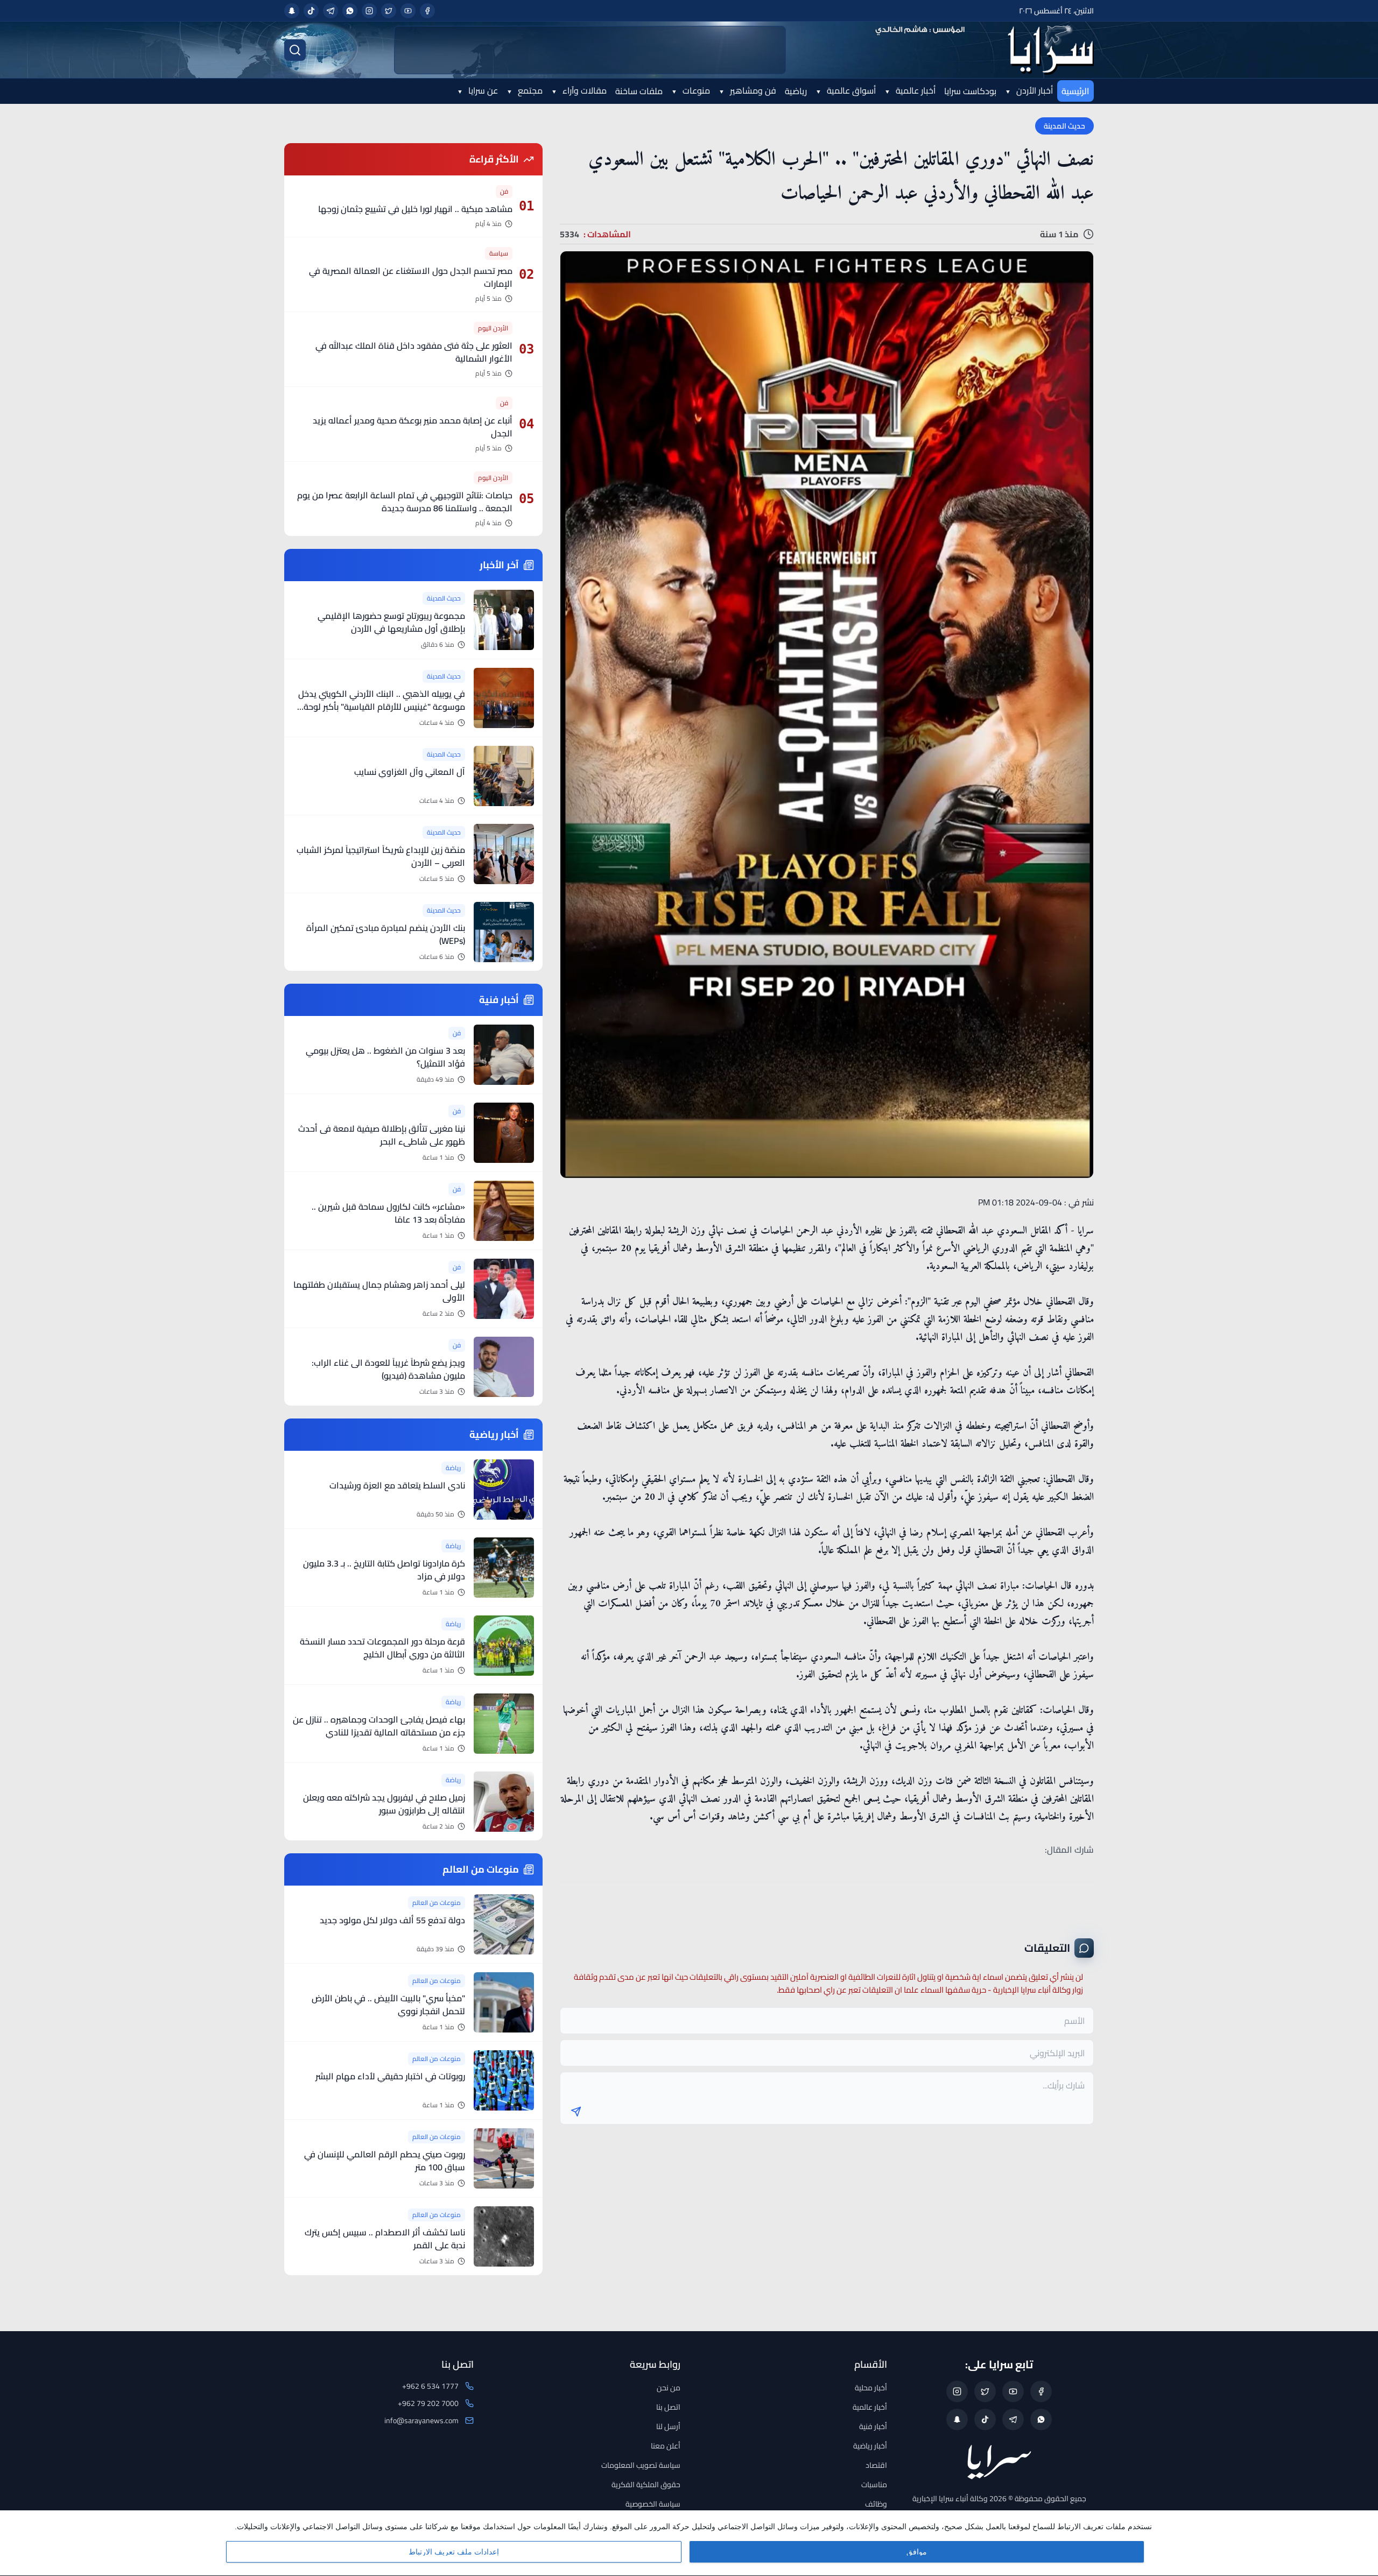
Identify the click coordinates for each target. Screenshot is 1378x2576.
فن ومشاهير (752, 90)
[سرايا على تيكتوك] (311, 11)
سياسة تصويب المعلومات (641, 2465)
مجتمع (529, 90)
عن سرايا (482, 90)
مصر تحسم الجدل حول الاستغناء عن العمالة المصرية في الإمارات (411, 277)
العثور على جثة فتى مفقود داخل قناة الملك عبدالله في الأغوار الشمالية (414, 352)
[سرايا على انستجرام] (369, 11)
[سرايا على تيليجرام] (331, 11)
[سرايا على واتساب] (350, 11)
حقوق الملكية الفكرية (646, 2485)
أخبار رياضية (870, 2446)
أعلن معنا (666, 2446)
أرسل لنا (668, 2426)
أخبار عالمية (915, 90)
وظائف (876, 2504)
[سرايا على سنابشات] (292, 11)
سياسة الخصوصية (653, 2504)
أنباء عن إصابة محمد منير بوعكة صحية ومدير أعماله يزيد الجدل (413, 427)
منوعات (695, 90)
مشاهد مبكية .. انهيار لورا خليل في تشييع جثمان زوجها (415, 209)
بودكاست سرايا (970, 91)
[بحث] (295, 50)
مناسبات (874, 2485)
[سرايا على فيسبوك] (427, 11)
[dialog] (689, 2543)
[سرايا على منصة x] (389, 11)
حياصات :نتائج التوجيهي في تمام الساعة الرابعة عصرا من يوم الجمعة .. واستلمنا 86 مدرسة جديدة (405, 502)
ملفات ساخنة (639, 91)
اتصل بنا (668, 2407)
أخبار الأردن (1033, 90)
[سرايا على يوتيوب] (408, 11)
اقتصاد (876, 2465)
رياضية (796, 91)
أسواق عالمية (850, 90)
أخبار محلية (871, 2388)
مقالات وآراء (583, 90)
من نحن (669, 2388)
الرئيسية (1075, 91)
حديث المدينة (1064, 126)
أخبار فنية (873, 2426)
